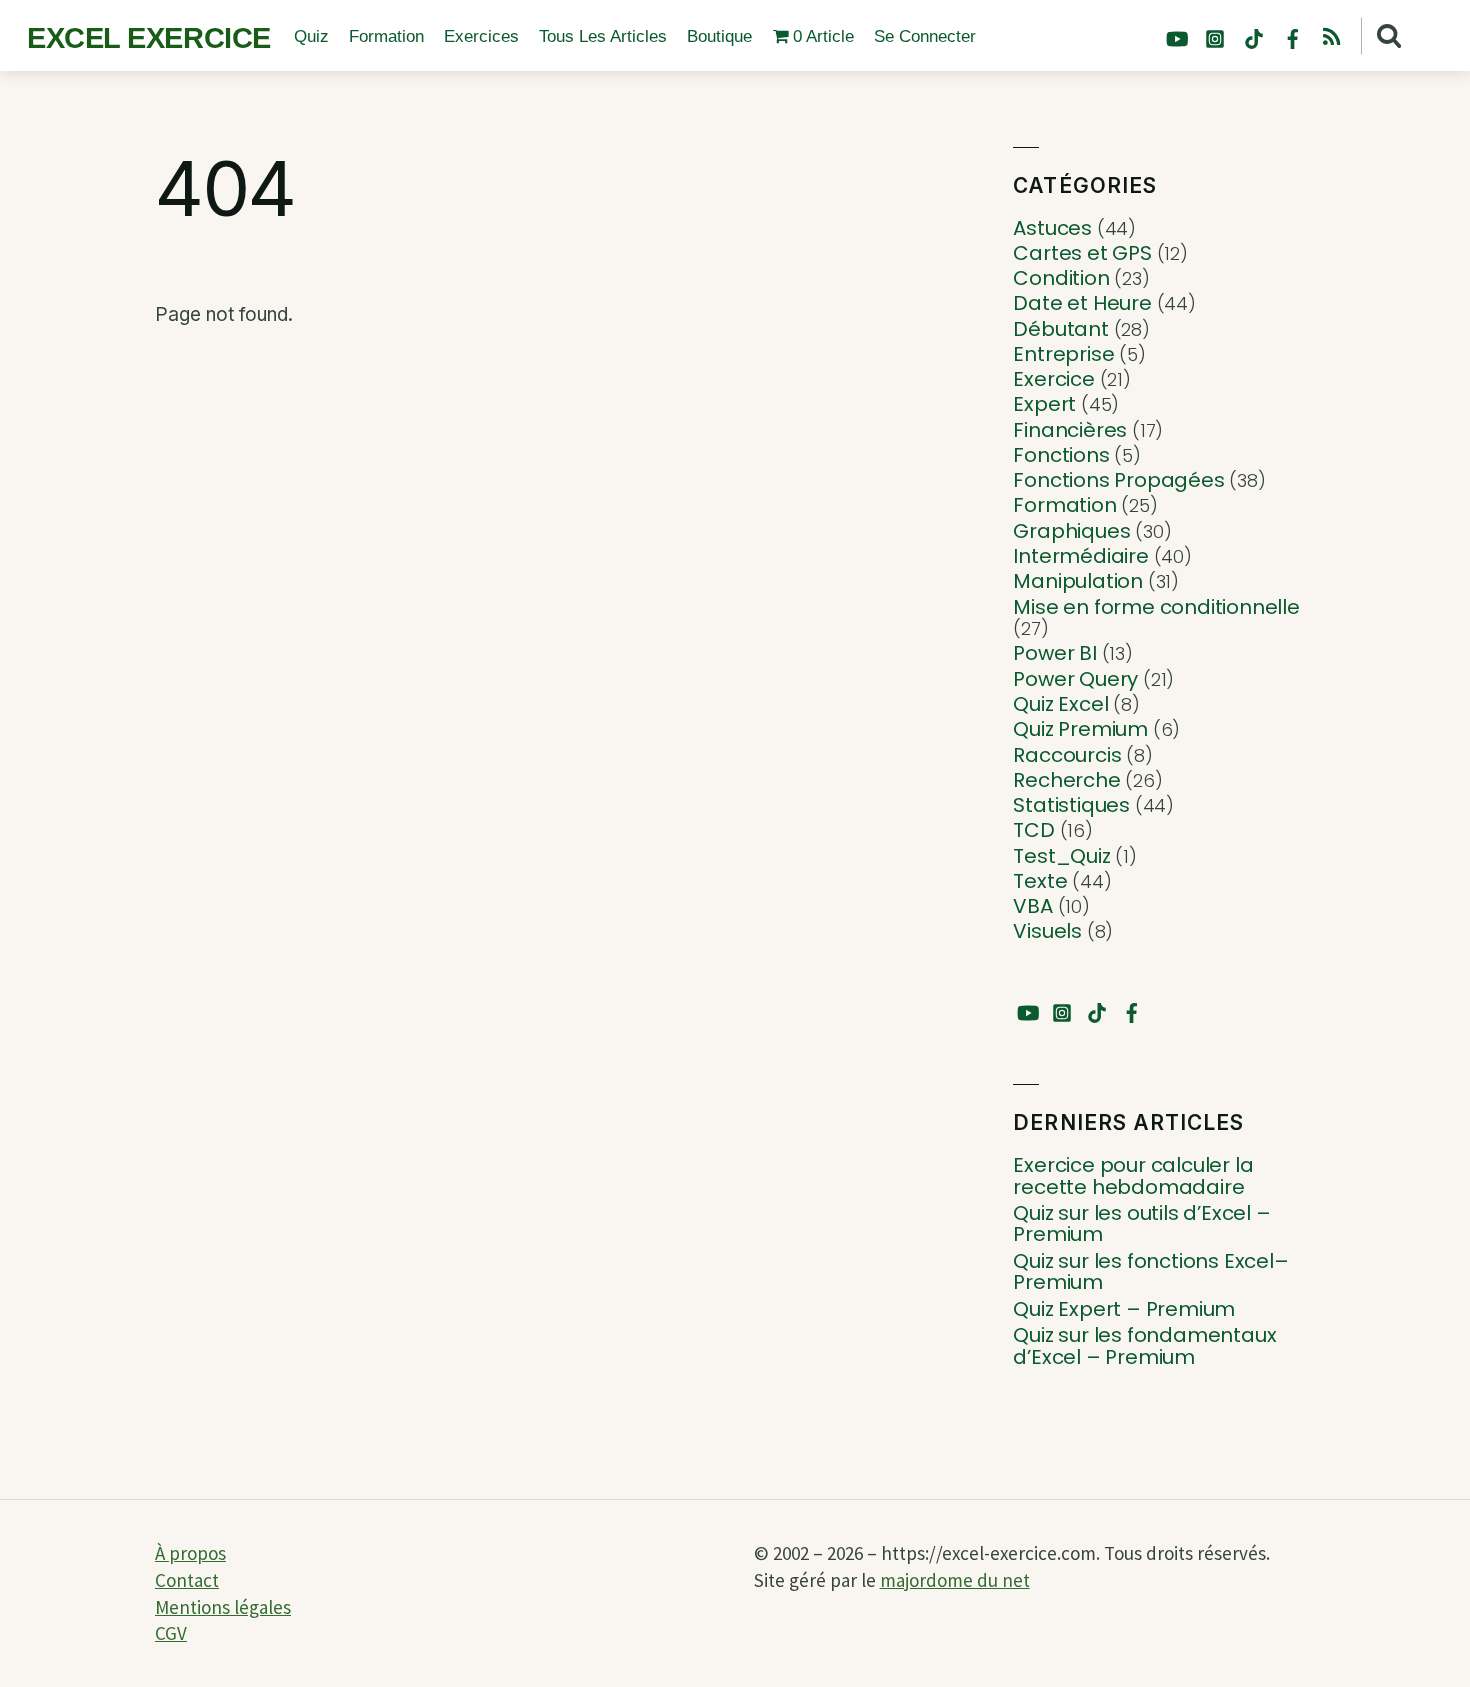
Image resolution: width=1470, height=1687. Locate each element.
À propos (190, 1553)
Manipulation (1078, 581)
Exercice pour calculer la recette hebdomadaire (1133, 1176)
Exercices (481, 36)
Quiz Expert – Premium (1124, 1310)
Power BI (1054, 653)
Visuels (1047, 931)
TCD (1033, 830)
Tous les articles (603, 36)
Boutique (719, 36)
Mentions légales (223, 1607)
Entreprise (1063, 354)
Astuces (1052, 228)
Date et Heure (1082, 303)
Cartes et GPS (1082, 253)
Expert (1044, 404)
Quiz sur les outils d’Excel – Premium (1141, 1224)
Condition (1061, 278)
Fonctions (1061, 455)
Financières (1070, 430)
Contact (187, 1580)
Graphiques (1071, 531)
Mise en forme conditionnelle (1156, 607)
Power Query (1075, 679)
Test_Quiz (1061, 856)
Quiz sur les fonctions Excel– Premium (1150, 1272)
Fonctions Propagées (1118, 480)
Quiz (311, 36)
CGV (171, 1633)
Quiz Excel (1060, 704)
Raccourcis (1067, 755)
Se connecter (925, 36)
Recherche (1066, 780)
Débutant (1060, 329)
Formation (386, 36)
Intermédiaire (1080, 556)
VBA (1032, 906)
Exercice (1053, 379)
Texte (1040, 881)
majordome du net (955, 1580)
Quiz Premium (1080, 729)
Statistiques (1071, 805)
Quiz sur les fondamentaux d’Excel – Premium (1144, 1346)
